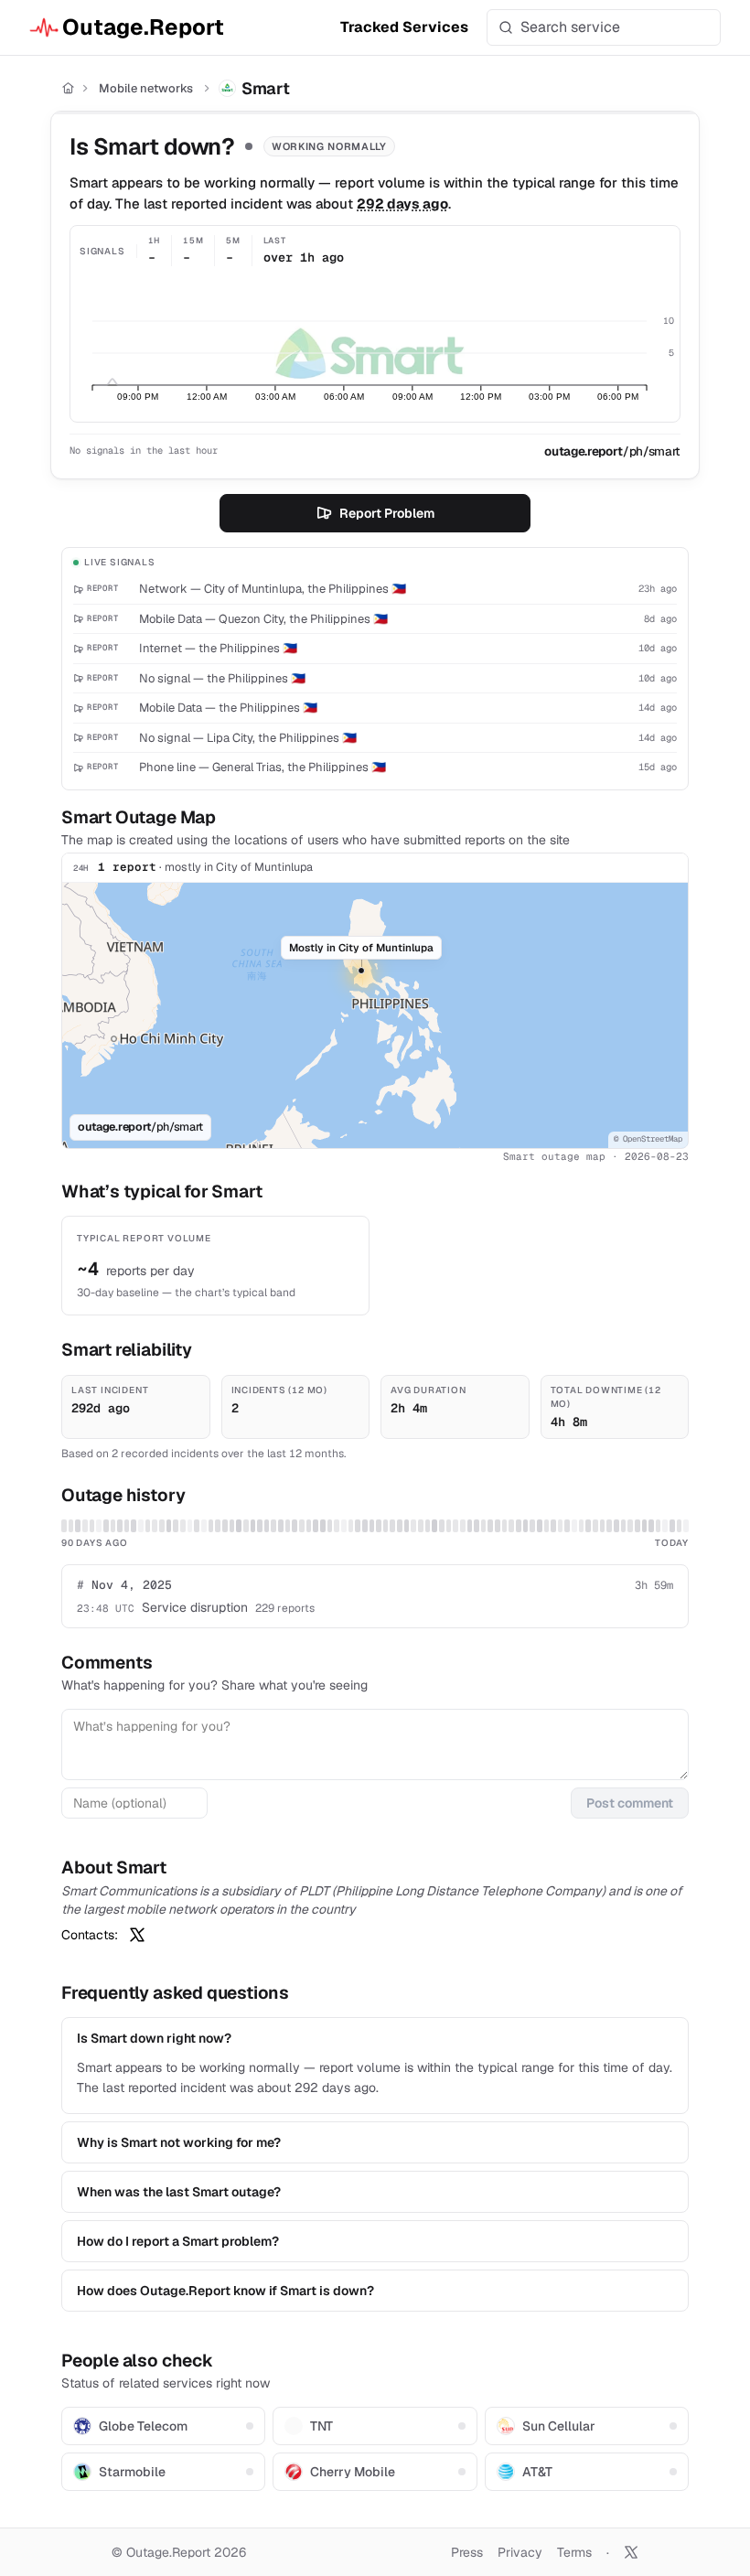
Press (467, 2552)
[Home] (68, 88)
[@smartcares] (137, 1935)
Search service (570, 27)
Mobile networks (146, 88)
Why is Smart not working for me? (179, 2142)
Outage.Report (143, 27)
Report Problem (387, 513)
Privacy (520, 2552)
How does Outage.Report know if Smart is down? (225, 2291)
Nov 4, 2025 (124, 1585)
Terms (574, 2552)
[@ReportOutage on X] (631, 2552)
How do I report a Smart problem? (178, 2241)
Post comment (630, 1803)
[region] (375, 1015)
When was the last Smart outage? (179, 2192)
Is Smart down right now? (154, 2038)
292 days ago (402, 204)
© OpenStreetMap (648, 1139)
